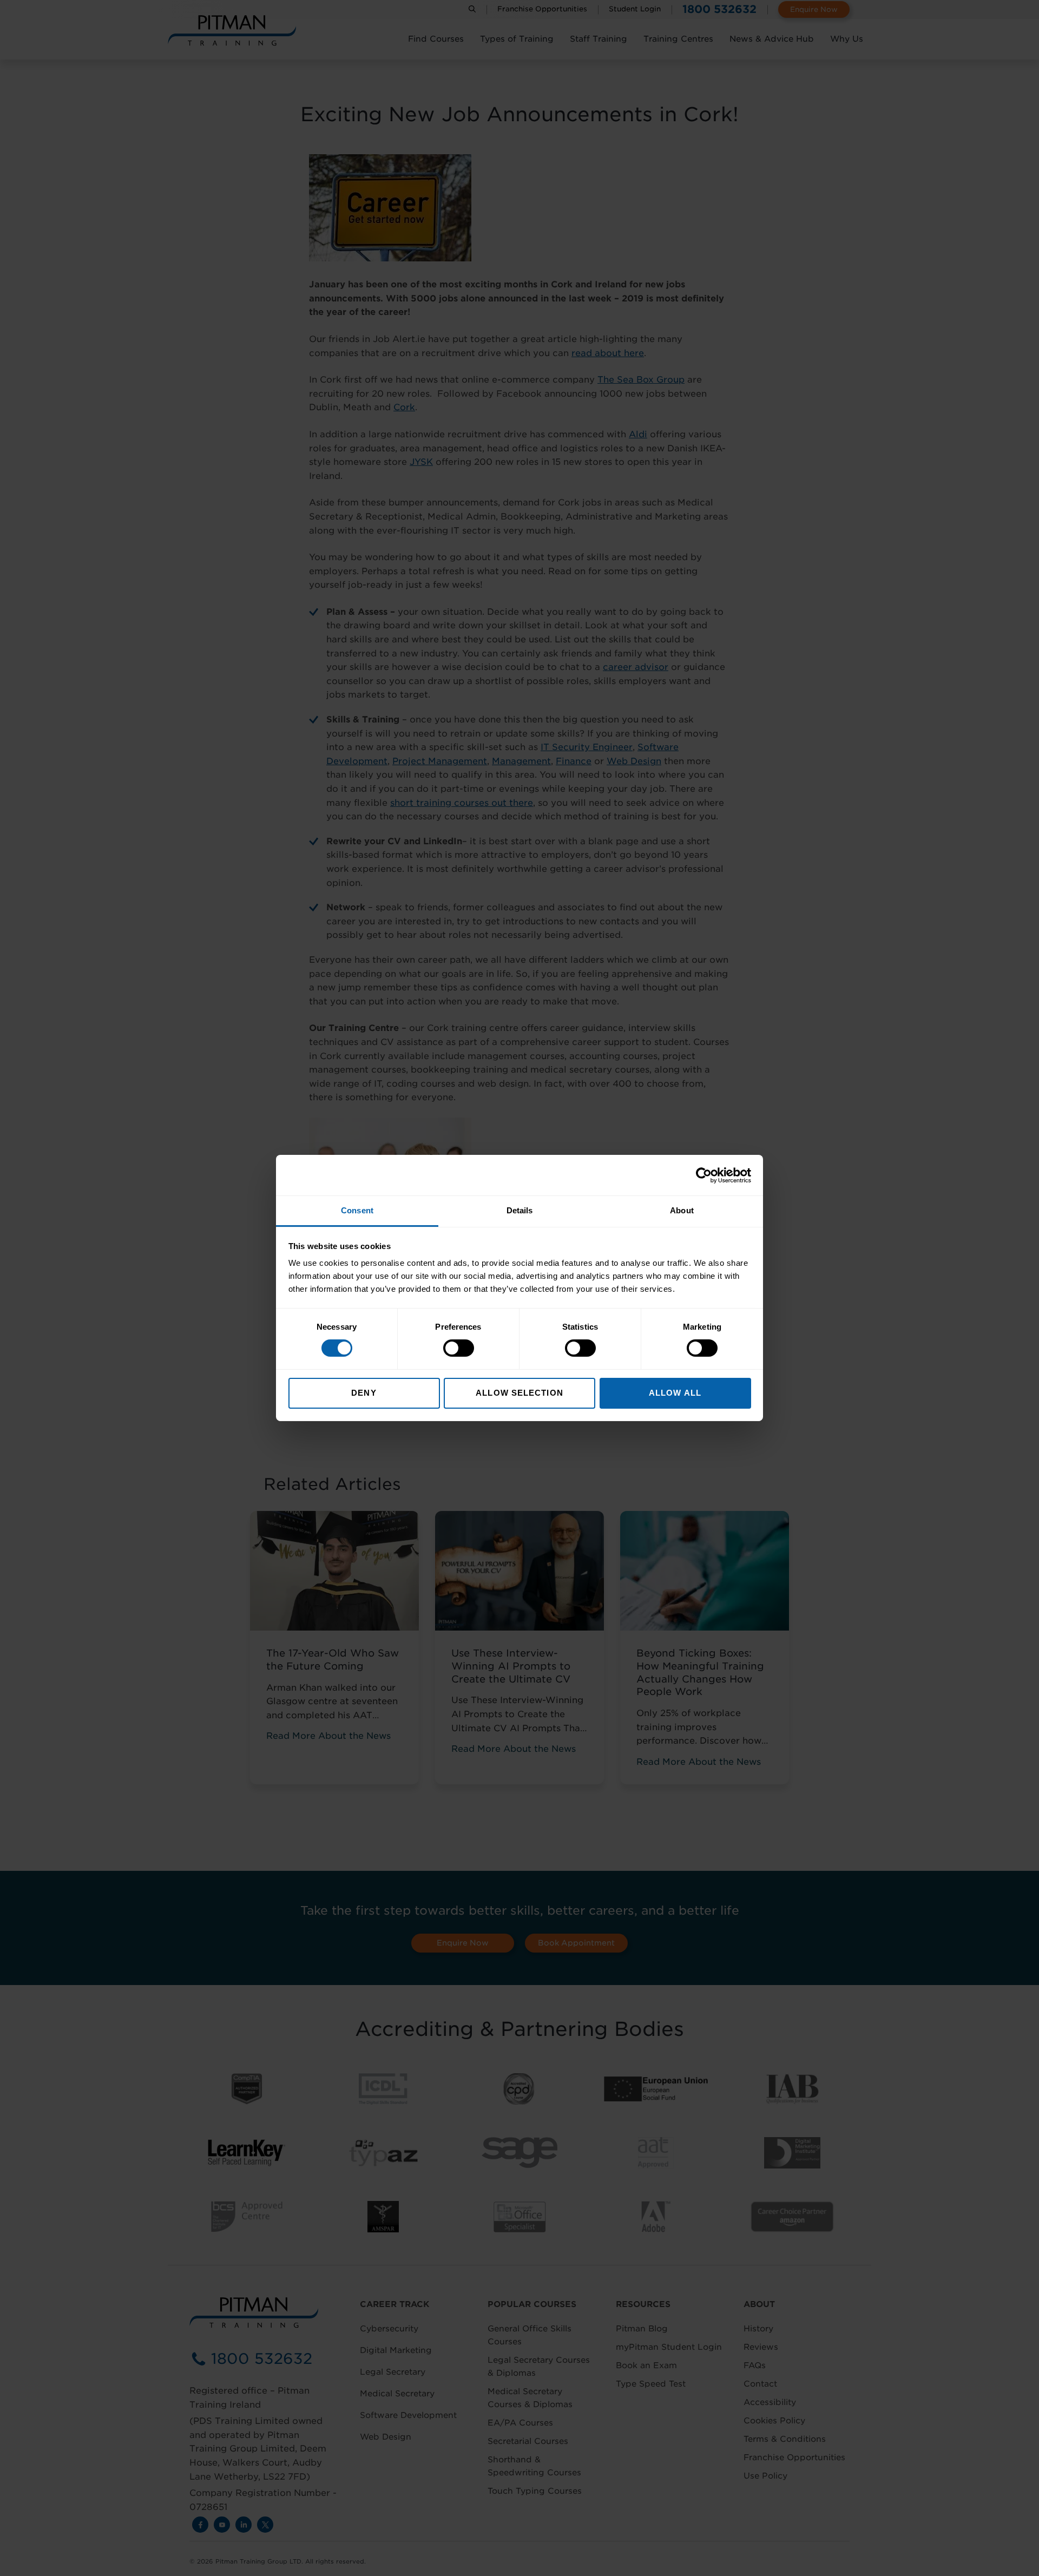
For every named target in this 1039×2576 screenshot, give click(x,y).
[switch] (459, 1348)
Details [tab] (520, 1210)
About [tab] (682, 1210)
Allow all (675, 1393)
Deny (364, 1393)
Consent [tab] (357, 1210)
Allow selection (519, 1393)
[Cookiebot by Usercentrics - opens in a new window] (704, 1175)
